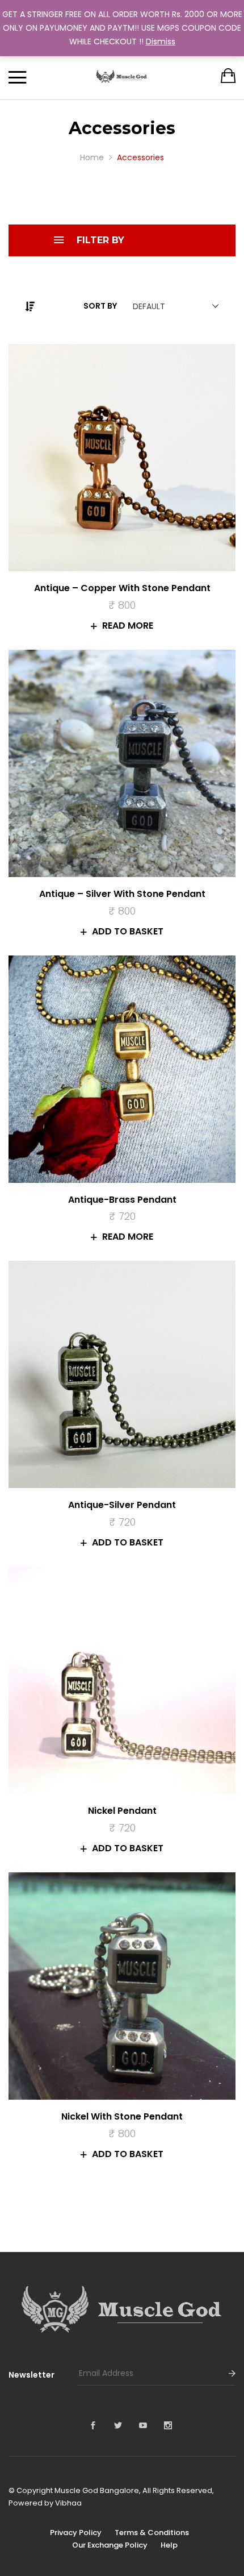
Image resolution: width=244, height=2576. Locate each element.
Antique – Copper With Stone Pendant (122, 588)
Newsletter (31, 2375)
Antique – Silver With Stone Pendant (122, 894)
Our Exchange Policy (110, 2545)
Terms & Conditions (152, 2533)
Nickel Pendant (122, 1811)
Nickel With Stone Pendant (122, 2116)
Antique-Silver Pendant (122, 1505)
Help (169, 2545)
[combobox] (173, 306)
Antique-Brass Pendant (122, 1200)
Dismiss (161, 41)
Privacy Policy (76, 2533)
